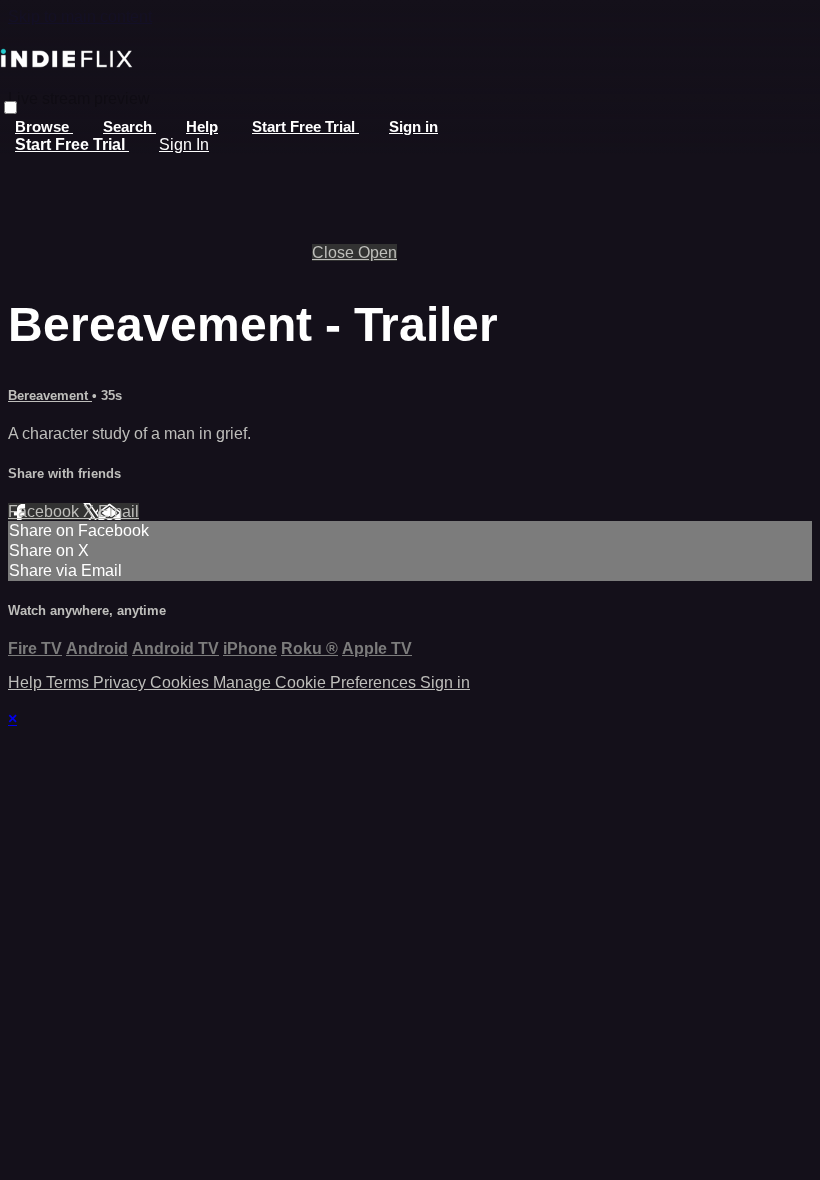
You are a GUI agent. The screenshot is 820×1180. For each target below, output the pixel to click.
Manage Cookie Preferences (316, 682)
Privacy (121, 682)
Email (118, 511)
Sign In (184, 144)
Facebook (45, 511)
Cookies (181, 682)
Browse (44, 126)
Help (202, 126)
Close (335, 252)
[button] (10, 107)
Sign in (413, 126)
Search (129, 126)
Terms (69, 682)
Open (377, 252)
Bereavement (50, 395)
